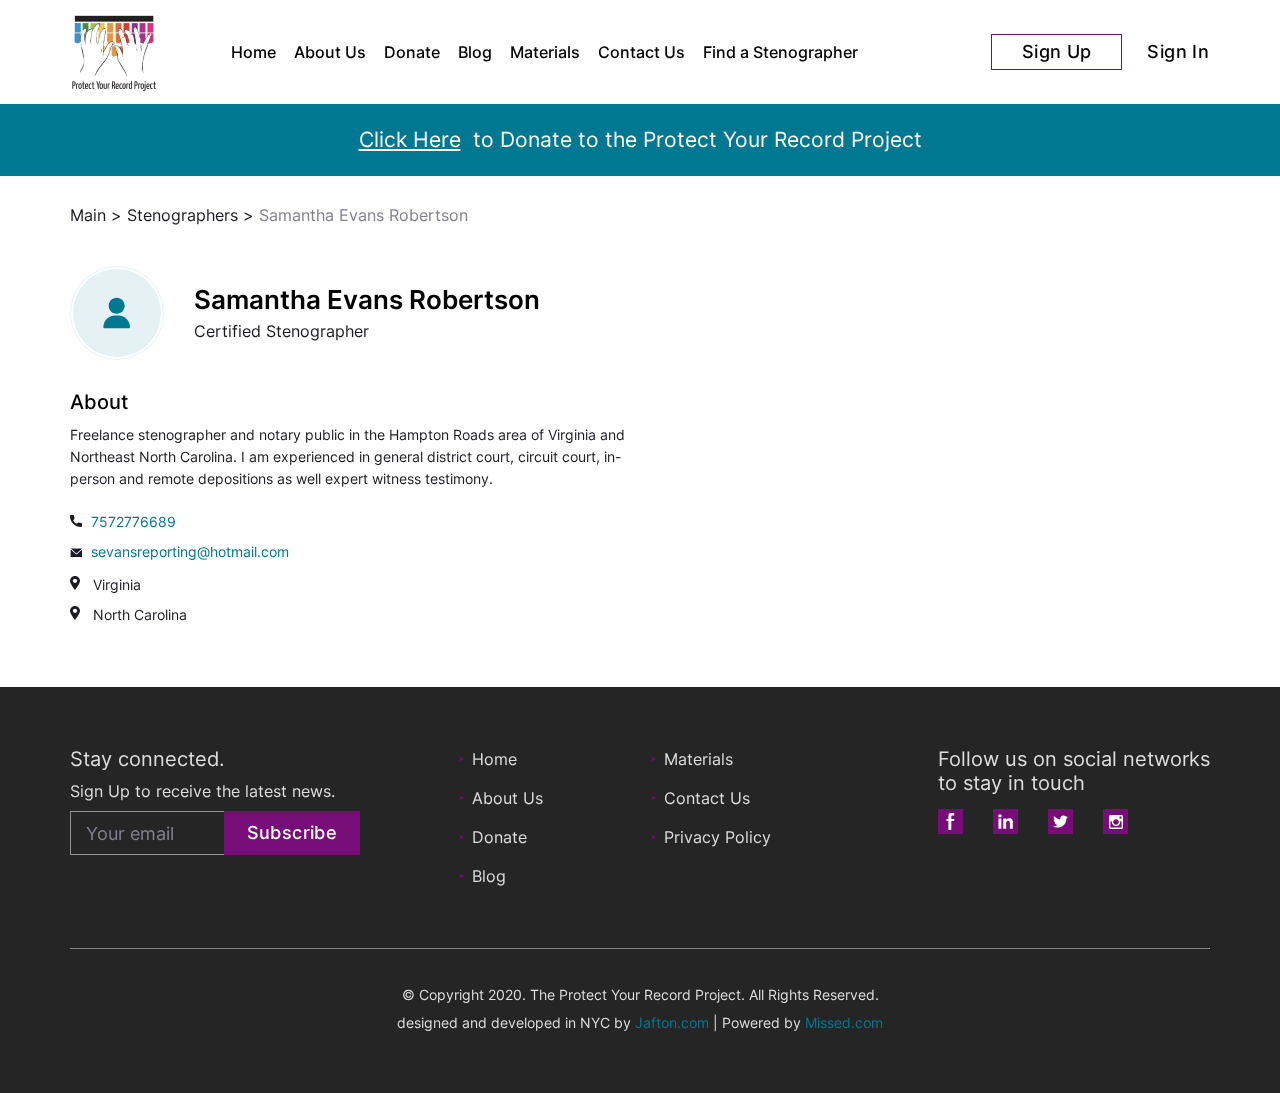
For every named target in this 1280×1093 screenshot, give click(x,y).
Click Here (410, 139)
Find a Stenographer (780, 52)
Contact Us (641, 52)
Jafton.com (672, 1022)
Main (88, 215)
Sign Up (1057, 51)
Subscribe (292, 832)
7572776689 (133, 521)
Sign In (1178, 51)
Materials (545, 52)
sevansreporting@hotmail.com (190, 551)
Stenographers (182, 215)
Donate (412, 52)
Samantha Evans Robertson (363, 215)
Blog (475, 52)
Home (253, 52)
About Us (330, 52)
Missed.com (844, 1022)
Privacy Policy (717, 837)
